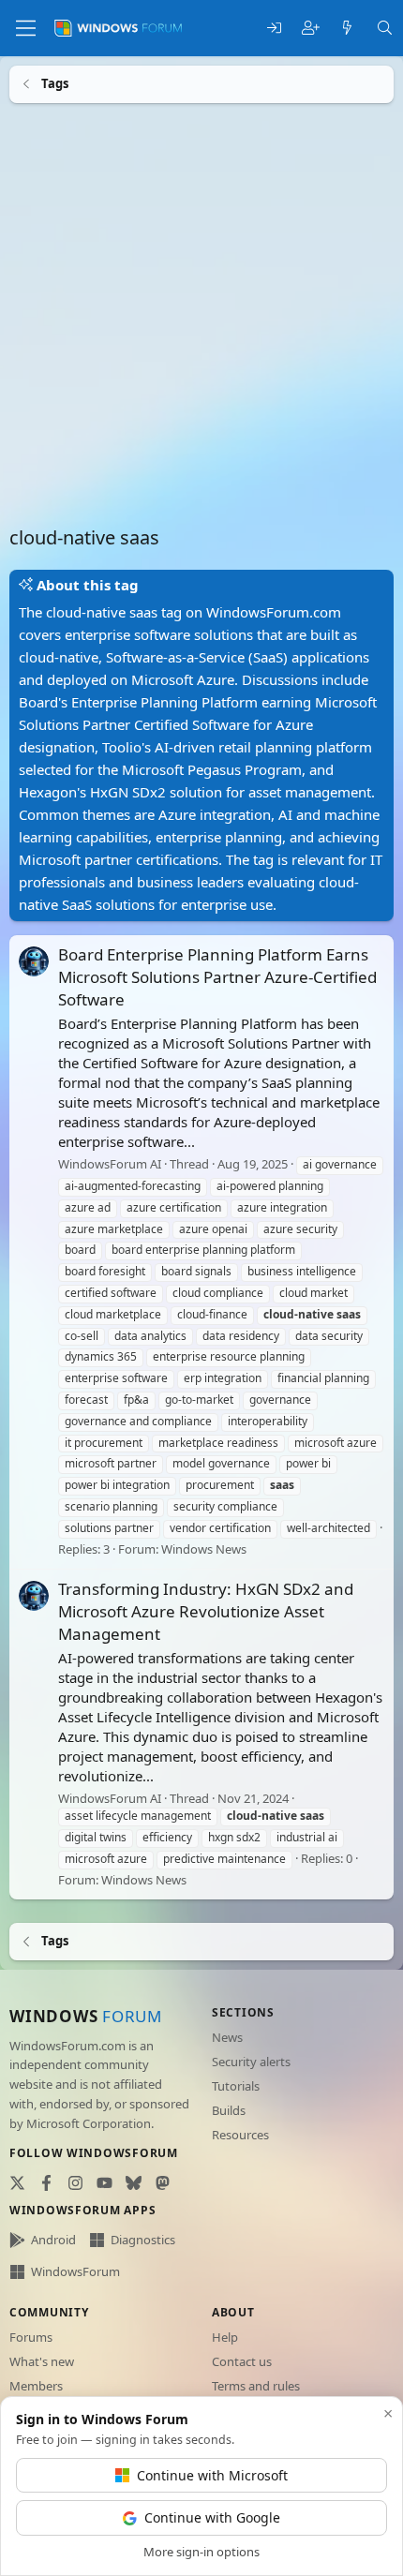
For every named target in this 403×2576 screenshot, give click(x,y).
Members (36, 2386)
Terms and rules (256, 2386)
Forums (31, 2337)
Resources (240, 2135)
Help (225, 2337)
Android (53, 2240)
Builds (229, 2110)
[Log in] (274, 29)
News (227, 2037)
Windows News (204, 1548)
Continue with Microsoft (212, 2475)
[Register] (311, 29)
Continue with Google (212, 2517)
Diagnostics (143, 2240)
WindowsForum (75, 2271)
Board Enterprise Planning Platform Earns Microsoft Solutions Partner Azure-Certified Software (217, 977)
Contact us (242, 2361)
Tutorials (236, 2086)
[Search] (385, 29)
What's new (42, 2361)
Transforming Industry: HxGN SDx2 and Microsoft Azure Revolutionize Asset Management (206, 1611)
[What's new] (347, 29)
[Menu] (26, 28)
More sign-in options (201, 2552)
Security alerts (251, 2062)
